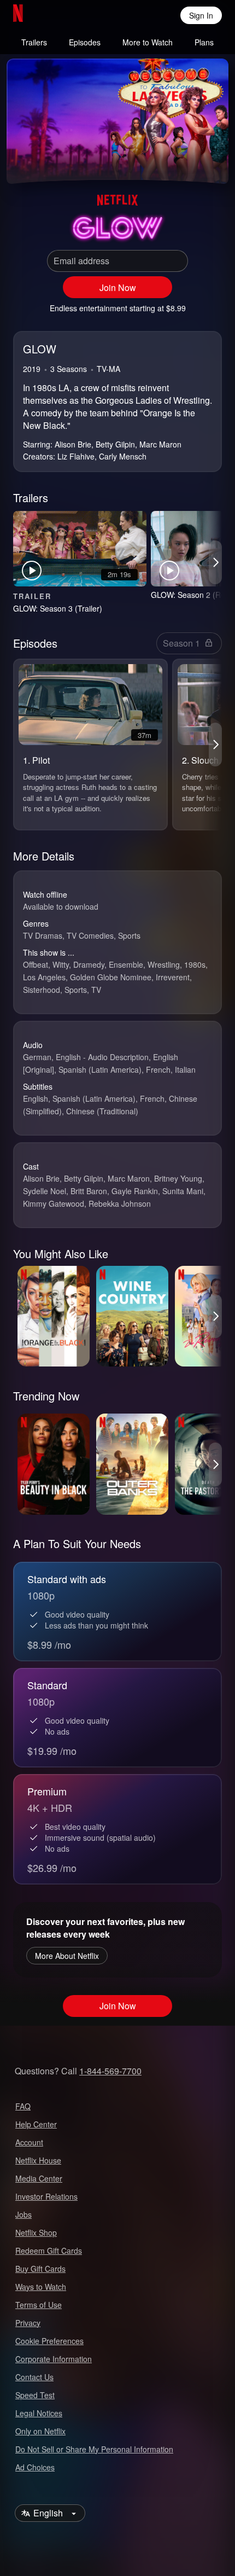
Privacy (28, 2323)
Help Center (36, 2124)
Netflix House (38, 2160)
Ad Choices (35, 2467)
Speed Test (35, 2395)
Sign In (201, 15)
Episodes (85, 42)
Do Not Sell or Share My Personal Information (94, 2449)
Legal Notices (39, 2413)
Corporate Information (54, 2359)
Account (29, 2142)
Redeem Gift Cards (49, 2251)
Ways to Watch (41, 2287)
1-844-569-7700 (110, 2071)
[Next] (215, 562)
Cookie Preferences (49, 2341)
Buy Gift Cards (40, 2269)
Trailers (34, 42)
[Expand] (185, 162)
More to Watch (148, 42)
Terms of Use (39, 2305)
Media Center (39, 2178)
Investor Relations (46, 2196)
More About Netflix (67, 1956)
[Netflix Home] (53, 15)
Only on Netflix (40, 2431)
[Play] (24, 162)
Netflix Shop (36, 2232)
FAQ (23, 2106)
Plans (204, 42)
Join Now (118, 287)
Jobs (23, 2214)
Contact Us (34, 2377)
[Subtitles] (211, 162)
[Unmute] (50, 162)
